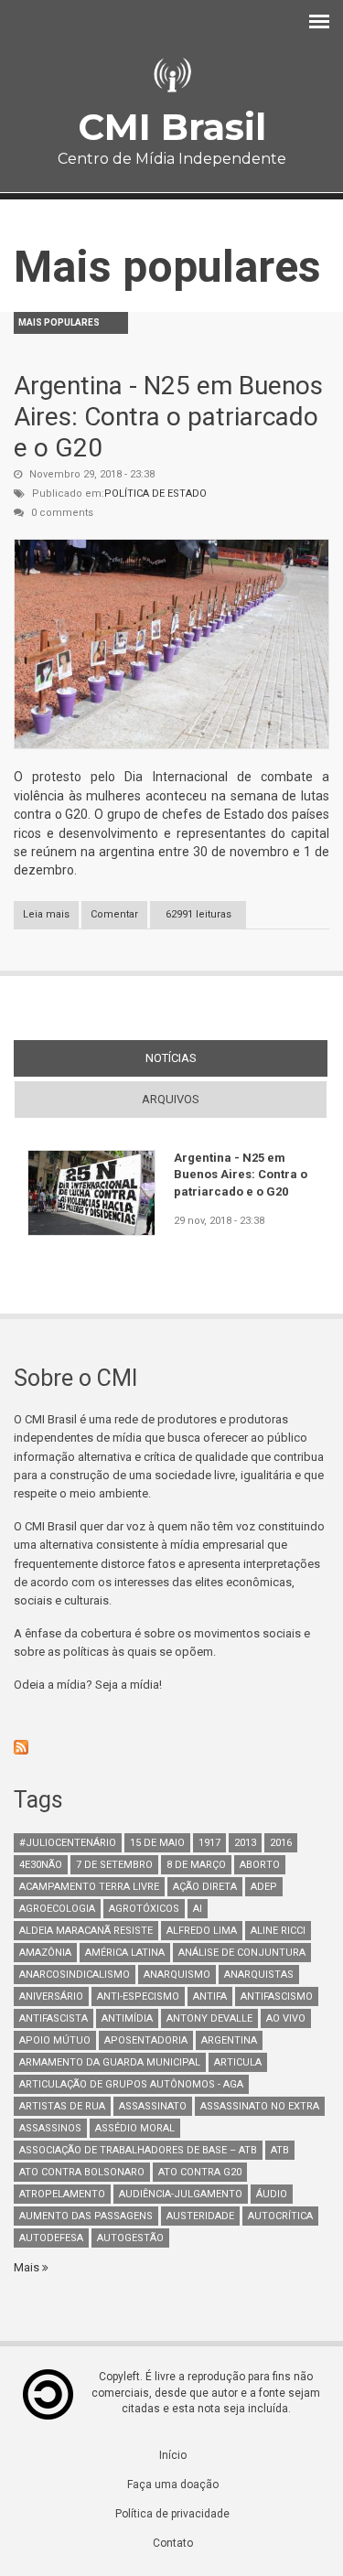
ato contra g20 (200, 2172)
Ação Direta (205, 1887)
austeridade (200, 2216)
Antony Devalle (209, 2018)
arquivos (171, 1099)
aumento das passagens (86, 2216)
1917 (209, 1843)
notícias (204, 1058)
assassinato (153, 2106)
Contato (173, 2543)
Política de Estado (155, 494)
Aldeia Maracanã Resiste (86, 1931)
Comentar (114, 914)
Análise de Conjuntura (242, 1953)
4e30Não (41, 1865)
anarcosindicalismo (75, 1975)
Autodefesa (51, 2238)
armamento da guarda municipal (110, 2062)
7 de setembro (114, 1865)
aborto (260, 1865)
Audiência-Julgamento (181, 2194)
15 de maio (157, 1843)
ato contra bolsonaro (82, 2172)
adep (264, 1887)
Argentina (229, 2040)
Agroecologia (57, 1909)
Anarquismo (177, 1975)
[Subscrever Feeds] (171, 1747)
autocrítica (280, 2216)
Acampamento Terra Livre (89, 1887)
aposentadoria (146, 2040)
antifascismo (277, 1996)
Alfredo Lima (202, 1931)
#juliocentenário (68, 1843)
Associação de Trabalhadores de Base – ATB (138, 2150)
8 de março (196, 1865)
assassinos (50, 2128)
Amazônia (45, 1953)
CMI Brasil (172, 127)
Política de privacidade (172, 2514)
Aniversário (51, 1996)
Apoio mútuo (55, 2040)
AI (198, 1909)
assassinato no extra (260, 2106)
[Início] (171, 75)
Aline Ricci (278, 1931)
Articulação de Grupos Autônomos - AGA (131, 2084)
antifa (210, 1996)
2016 (281, 1843)
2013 (245, 1843)
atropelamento (62, 2194)
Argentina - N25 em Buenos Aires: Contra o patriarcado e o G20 (168, 416)
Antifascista (54, 2018)
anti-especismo (138, 1996)
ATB (280, 2150)
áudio (272, 2194)
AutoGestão (130, 2238)
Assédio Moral (135, 2128)
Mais (28, 2267)
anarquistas (259, 1975)
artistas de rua (62, 2106)
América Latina (125, 1953)
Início (173, 2455)
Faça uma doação (173, 2485)
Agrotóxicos (144, 1909)
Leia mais (51, 918)
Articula (238, 2062)
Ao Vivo (286, 2018)
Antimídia (127, 2018)
